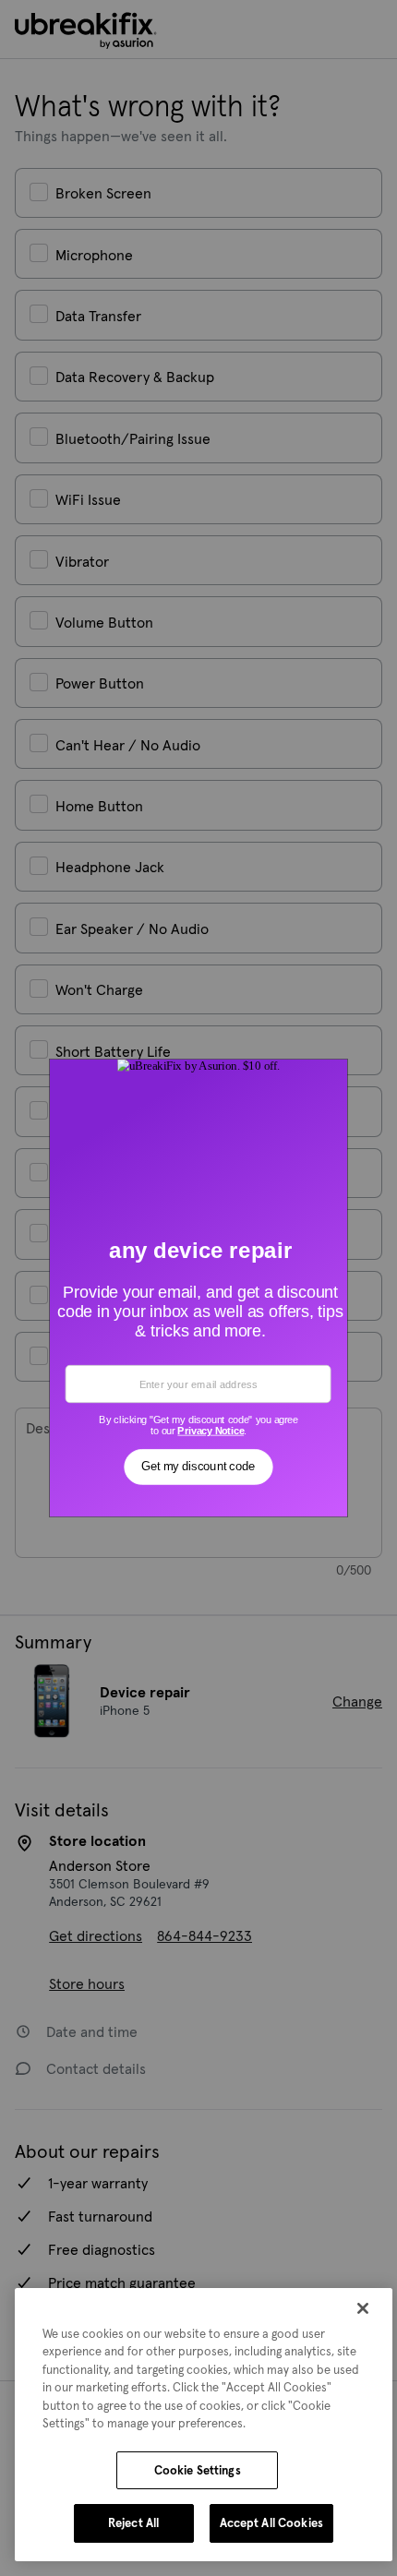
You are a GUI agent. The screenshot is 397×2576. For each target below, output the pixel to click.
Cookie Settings (198, 2470)
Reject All (133, 2523)
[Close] (363, 2308)
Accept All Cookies (271, 2523)
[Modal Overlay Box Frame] (199, 1288)
